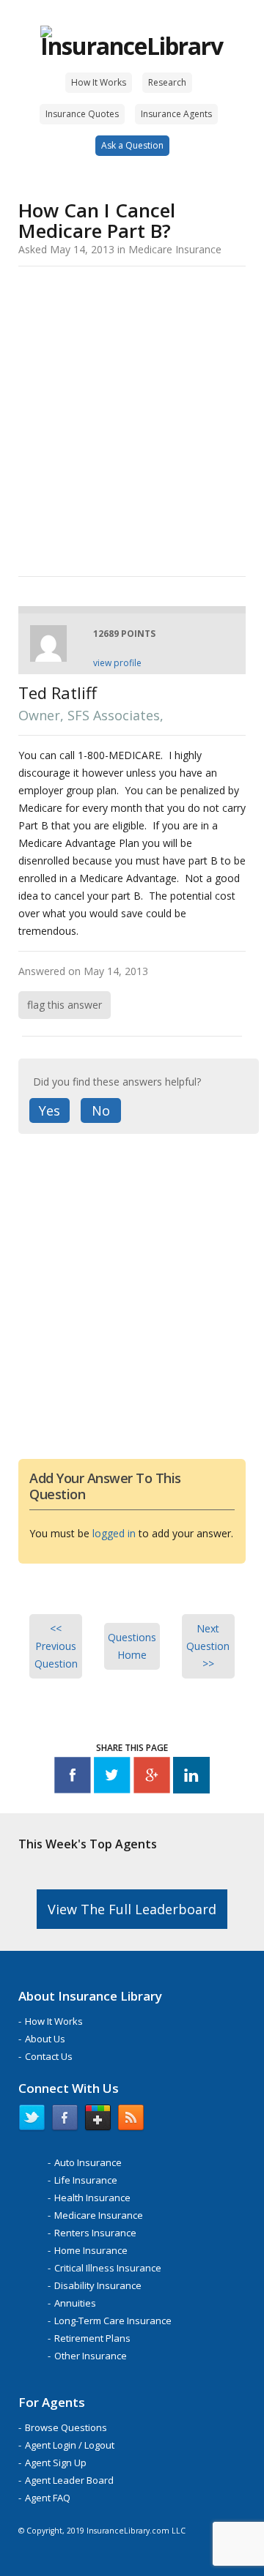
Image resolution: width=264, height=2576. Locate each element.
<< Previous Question (56, 1646)
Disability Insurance (98, 2285)
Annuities (75, 2303)
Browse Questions (66, 2427)
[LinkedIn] (191, 1778)
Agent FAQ (48, 2498)
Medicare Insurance (99, 2215)
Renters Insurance (95, 2233)
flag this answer (65, 1005)
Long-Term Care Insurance (113, 2321)
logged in (114, 1533)
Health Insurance (92, 2198)
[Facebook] (73, 1778)
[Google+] (152, 1778)
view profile (117, 663)
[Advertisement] (132, 419)
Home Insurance (91, 2250)
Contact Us (49, 2056)
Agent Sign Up (56, 2463)
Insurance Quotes (82, 114)
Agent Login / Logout (70, 2445)
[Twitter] (112, 1778)
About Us (45, 2039)
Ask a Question (132, 145)
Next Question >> (208, 1646)
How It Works (99, 82)
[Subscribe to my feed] (131, 2121)
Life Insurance (86, 2180)
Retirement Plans (92, 2338)
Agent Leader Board (69, 2480)
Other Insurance (91, 2356)
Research (167, 82)
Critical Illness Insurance (108, 2268)
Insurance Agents (176, 114)
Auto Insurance (88, 2162)
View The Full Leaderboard (132, 1909)
